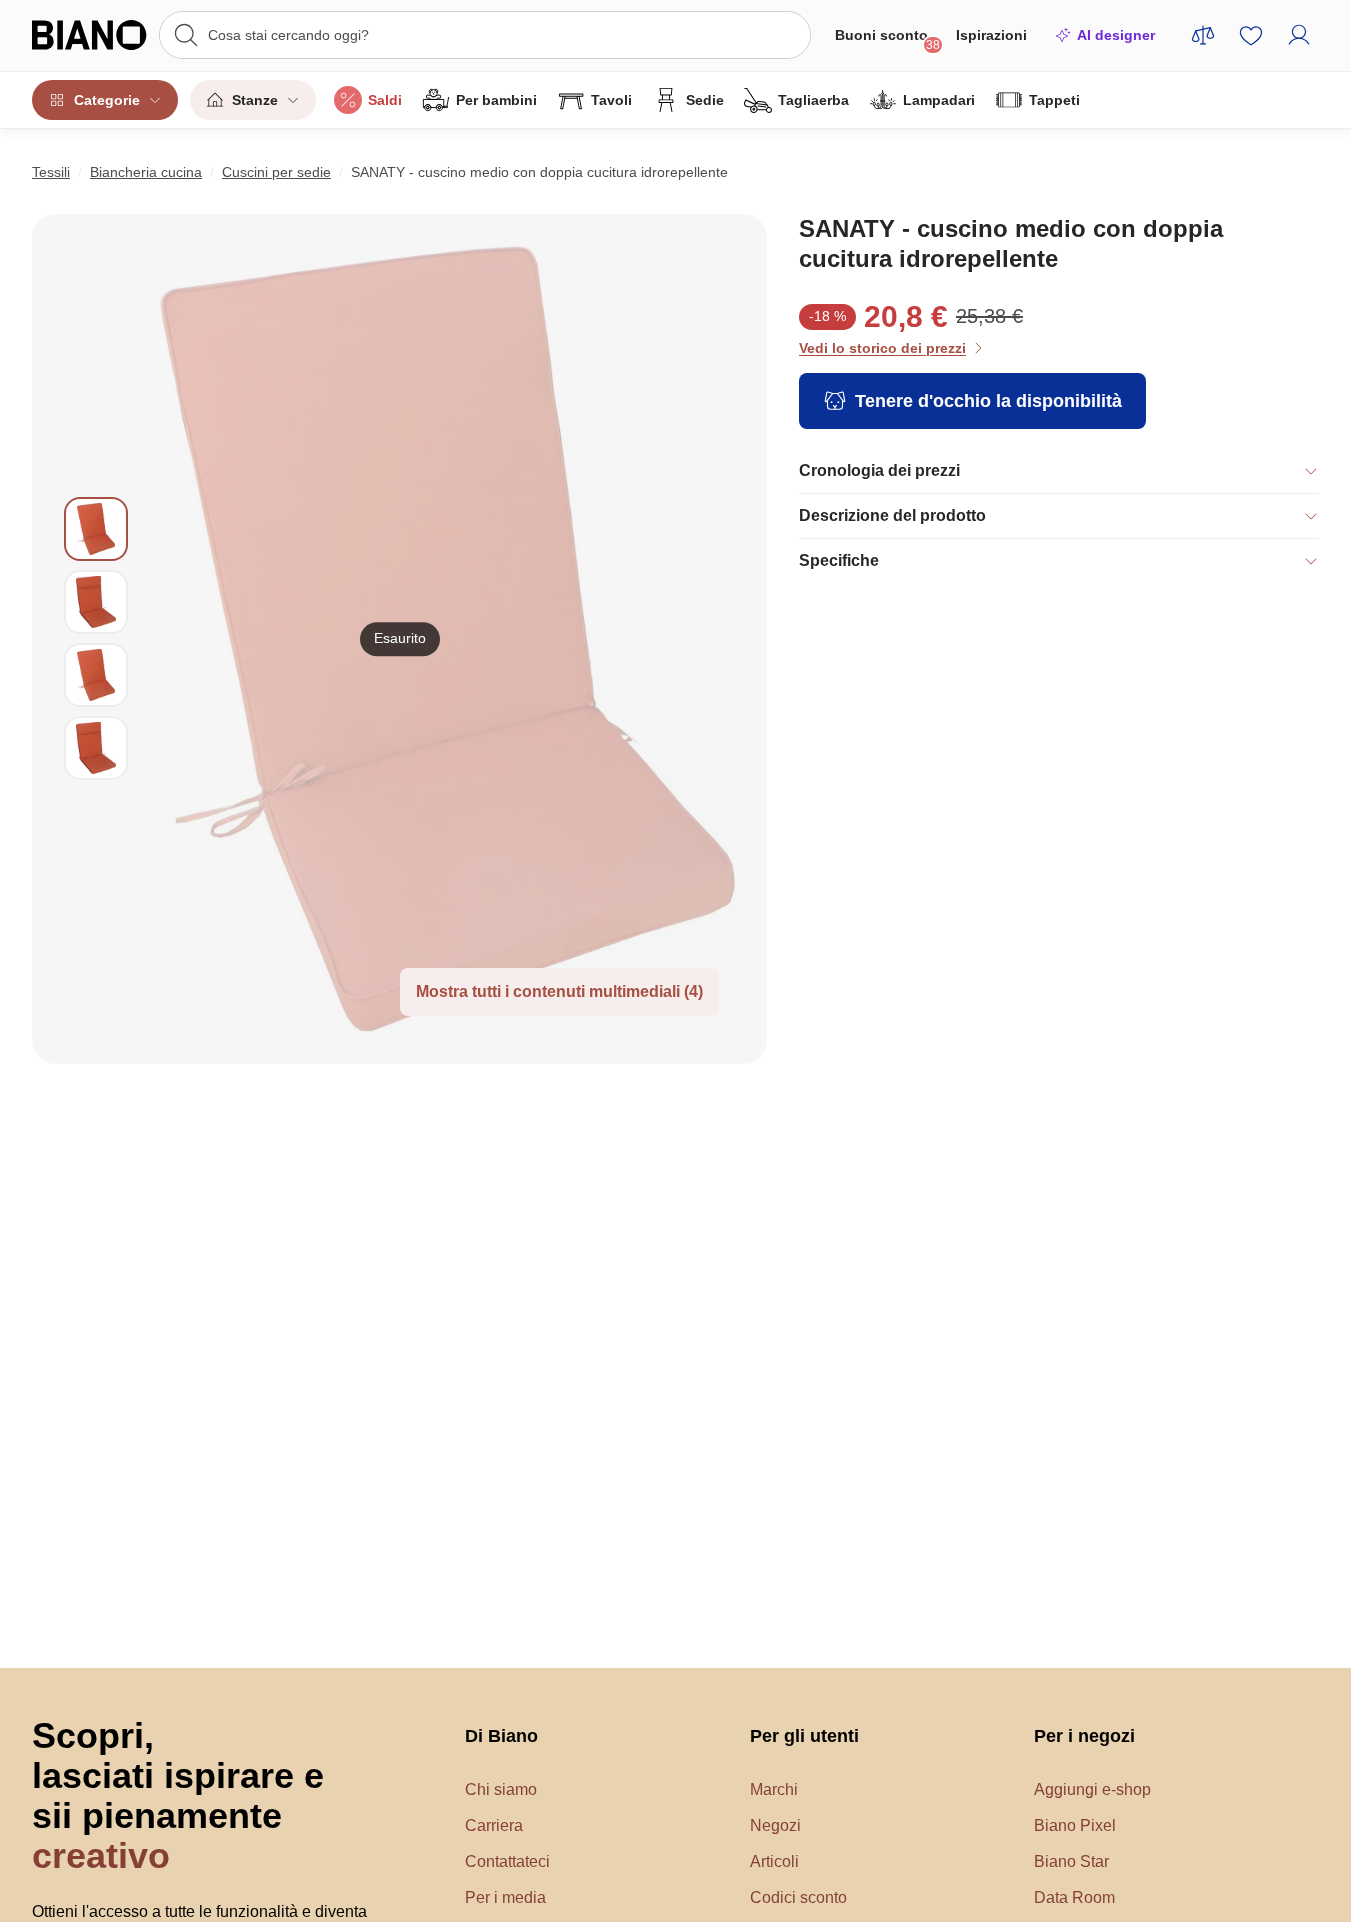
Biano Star (1071, 1861)
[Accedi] (1299, 35)
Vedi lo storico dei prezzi (882, 348)
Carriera (494, 1825)
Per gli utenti (804, 1736)
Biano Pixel (1075, 1825)
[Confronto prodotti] (1203, 35)
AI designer (1116, 35)
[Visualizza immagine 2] (96, 602)
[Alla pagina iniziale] (89, 35)
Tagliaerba (813, 100)
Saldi (385, 100)
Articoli (774, 1861)
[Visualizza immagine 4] (96, 748)
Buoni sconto (887, 39)
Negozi (775, 1825)
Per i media (505, 1897)
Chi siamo (501, 1789)
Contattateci (507, 1861)
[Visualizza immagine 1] (96, 529)
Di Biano (501, 1736)
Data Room (1074, 1897)
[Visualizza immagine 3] (96, 675)
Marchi (774, 1789)
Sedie (705, 100)
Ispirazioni (991, 35)
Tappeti (1054, 100)
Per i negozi (1084, 1736)
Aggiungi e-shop (1092, 1789)
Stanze (255, 100)
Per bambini (496, 100)
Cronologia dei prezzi (879, 470)
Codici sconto (798, 1897)
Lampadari (939, 100)
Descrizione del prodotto (892, 515)
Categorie (107, 100)
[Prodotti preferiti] (1251, 35)
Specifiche (839, 560)
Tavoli (611, 100)
